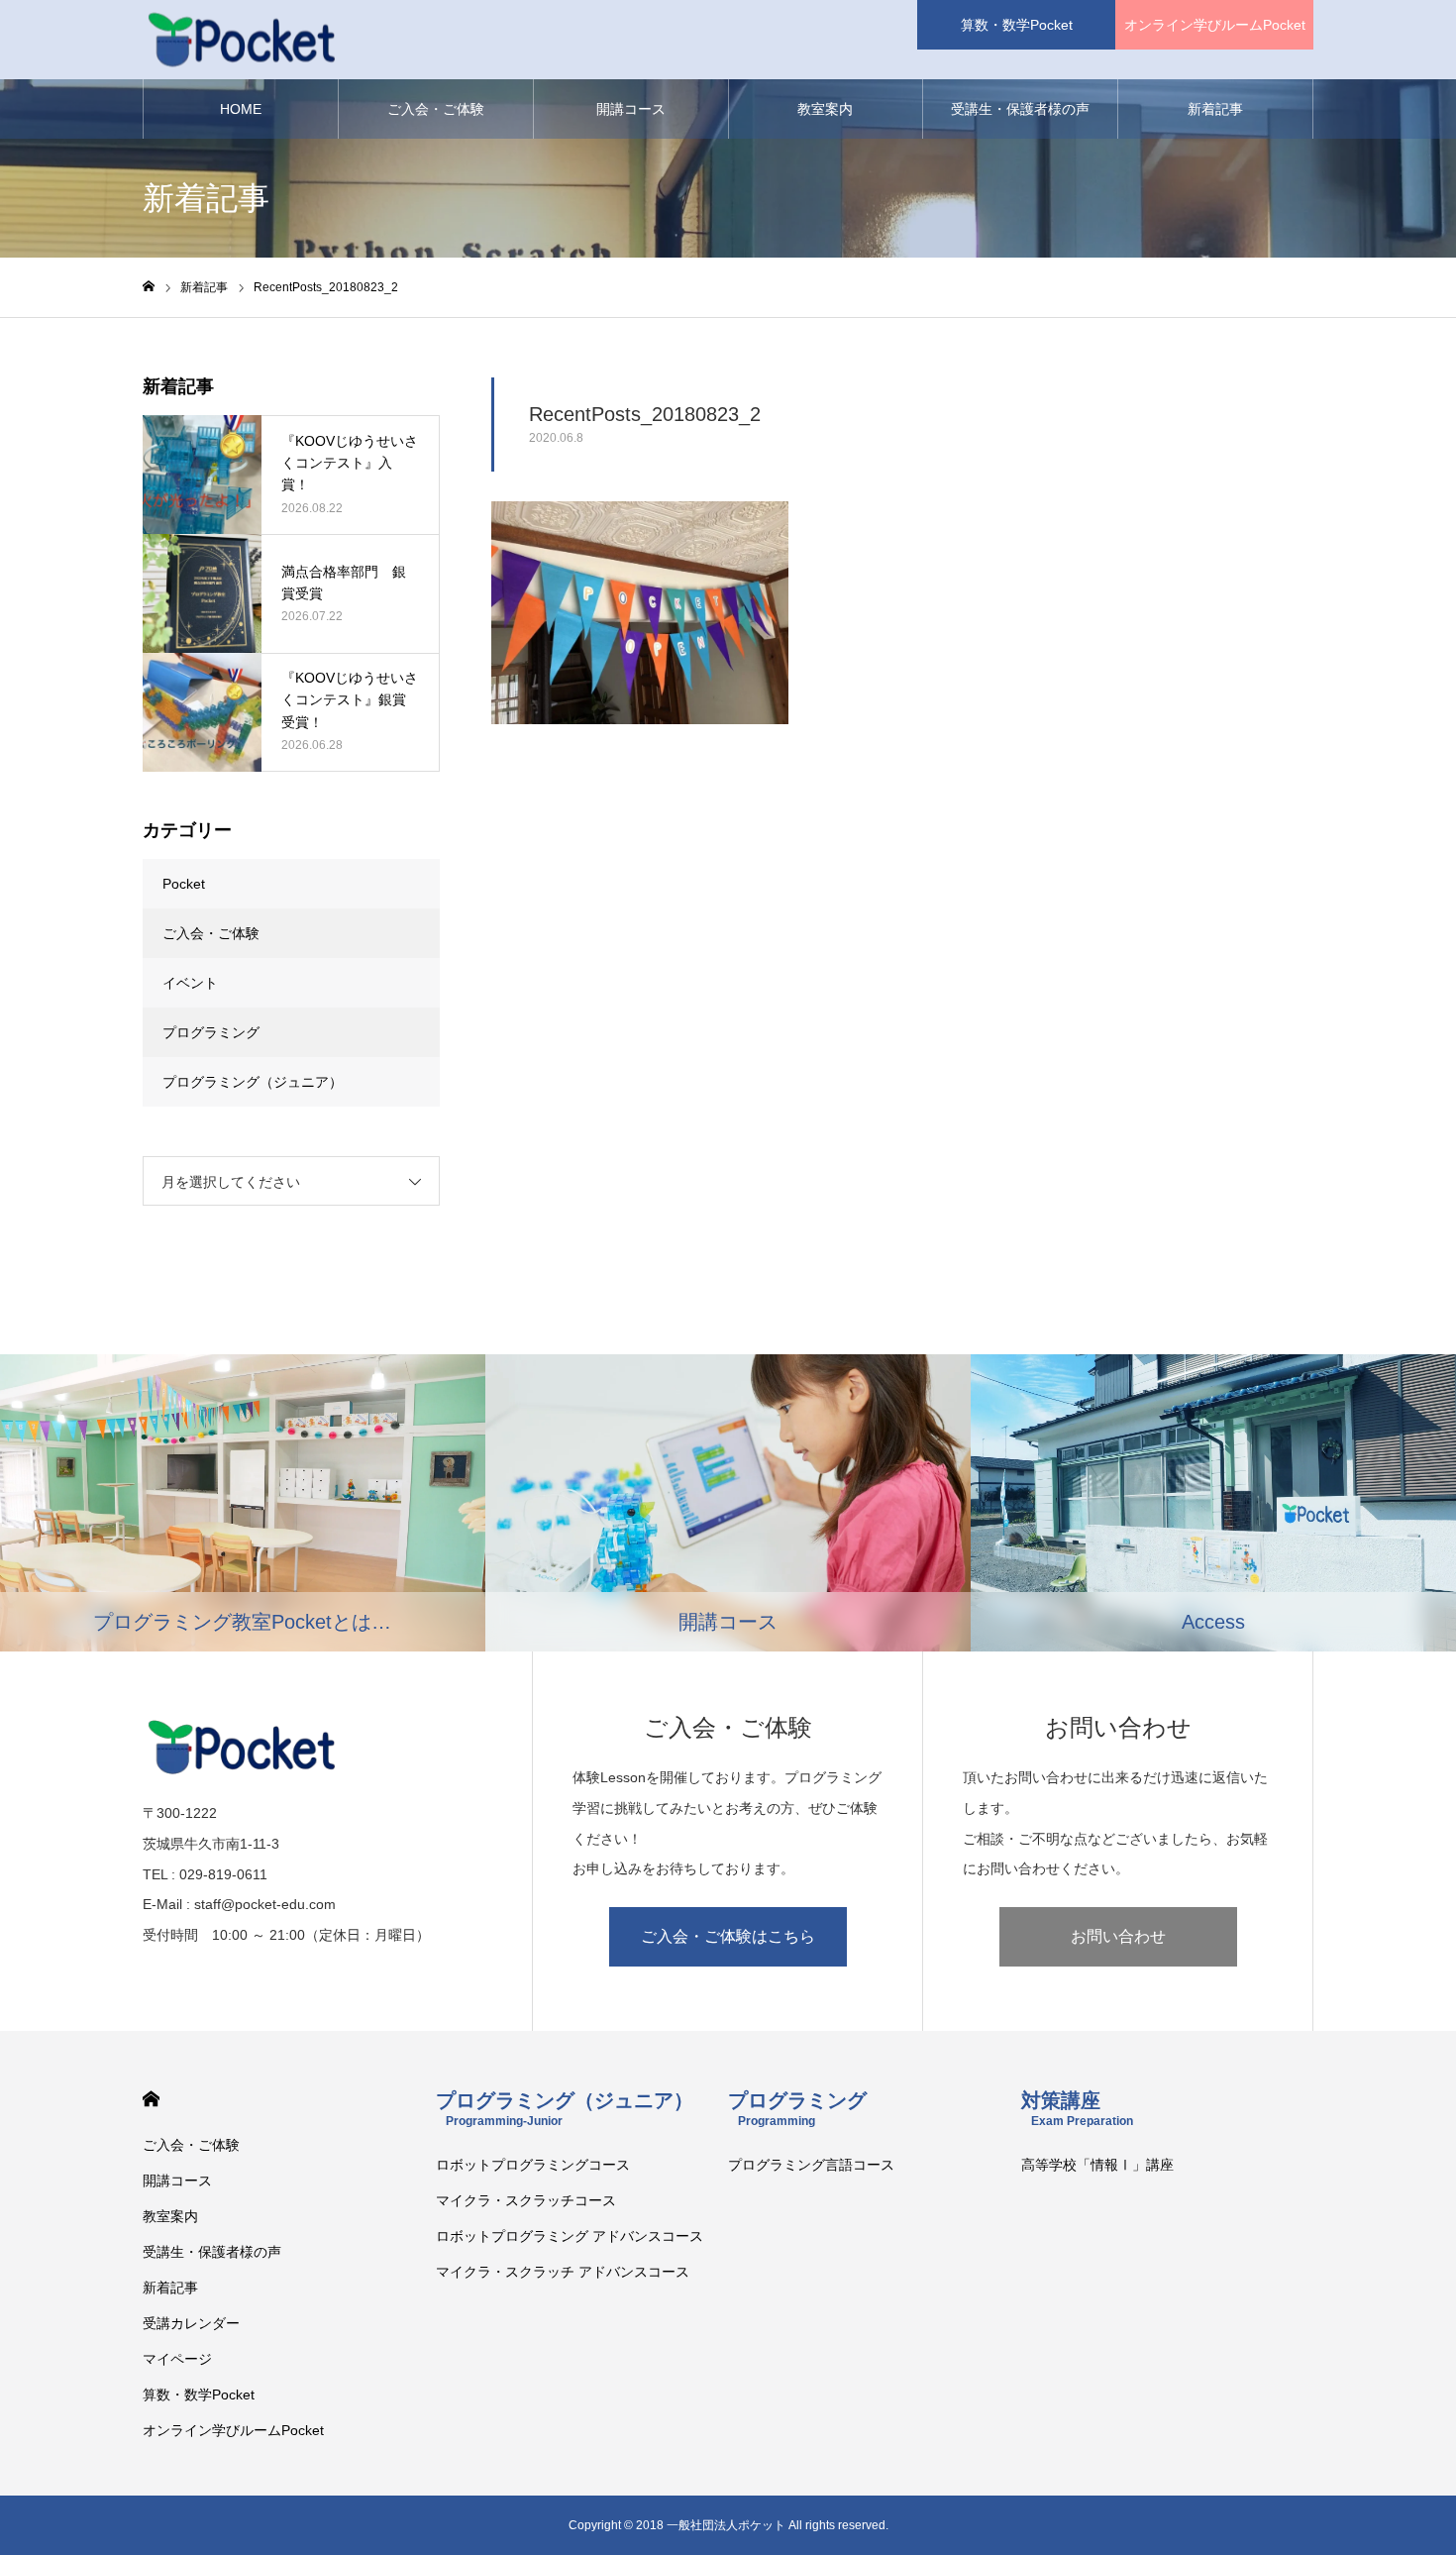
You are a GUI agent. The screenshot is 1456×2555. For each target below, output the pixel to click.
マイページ (177, 2359)
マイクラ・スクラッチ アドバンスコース (563, 2272)
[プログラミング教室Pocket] (242, 40)
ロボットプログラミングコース (533, 2165)
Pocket (184, 884)
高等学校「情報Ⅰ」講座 (1097, 2165)
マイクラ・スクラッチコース (526, 2200)
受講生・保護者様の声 (1020, 109)
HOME (241, 109)
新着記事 (1215, 109)
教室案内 (825, 109)
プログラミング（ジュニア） (253, 1082)
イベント (190, 983)
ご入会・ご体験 (436, 109)
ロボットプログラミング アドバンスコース (570, 2236)
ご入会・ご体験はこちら (728, 1936)
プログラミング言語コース (811, 2165)
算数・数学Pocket (1017, 25)
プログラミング (211, 1032)
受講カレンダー (191, 2323)
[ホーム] (149, 287)
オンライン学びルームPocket (1215, 25)
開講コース (631, 109)
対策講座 (1077, 2109)
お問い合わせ (1118, 1936)
